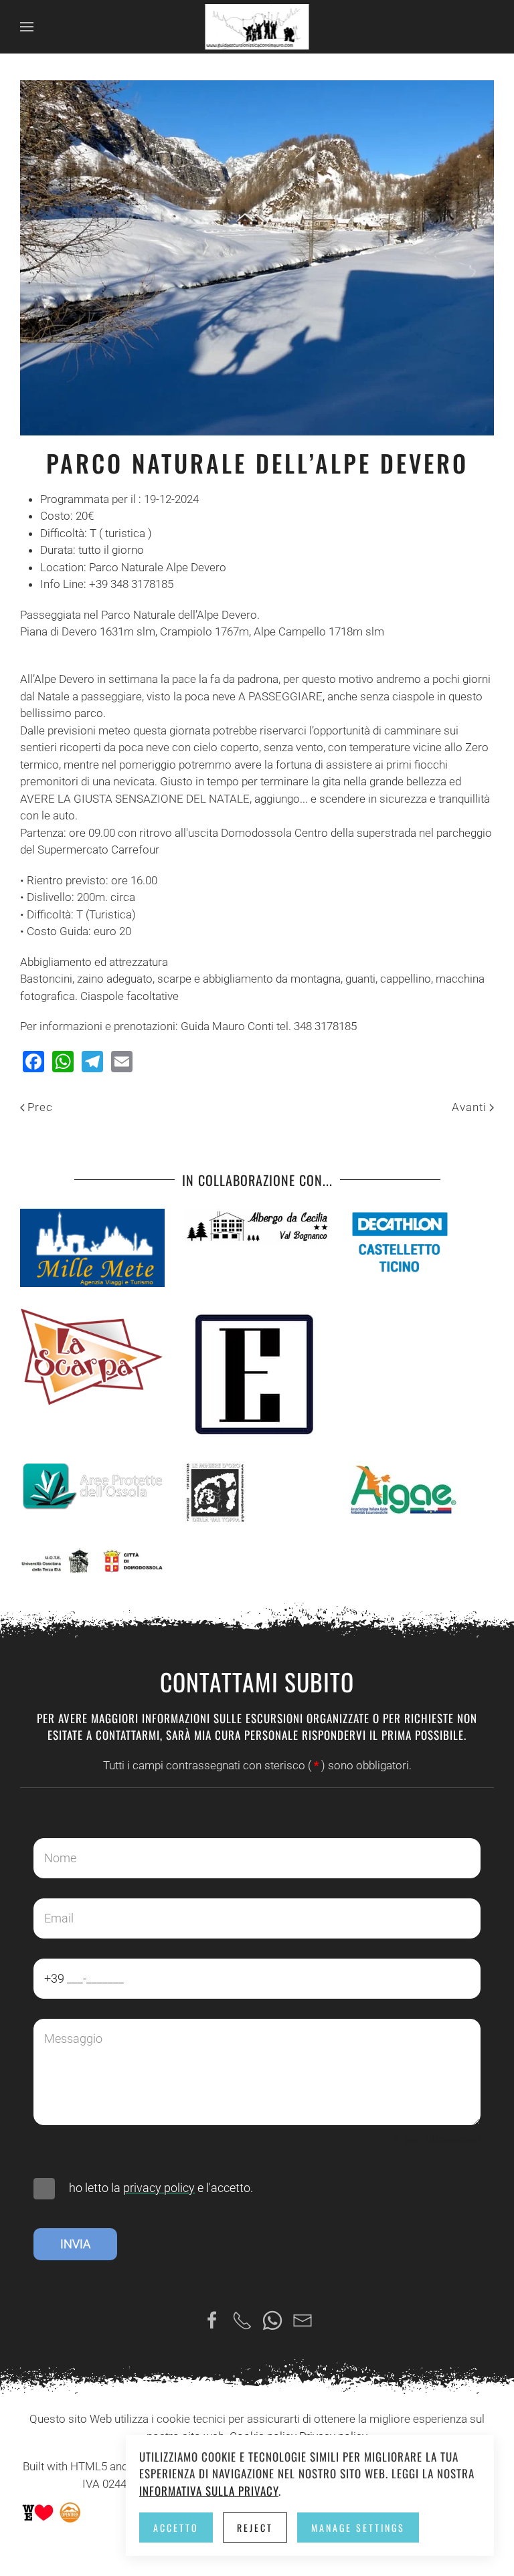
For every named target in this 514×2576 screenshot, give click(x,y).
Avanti (469, 1107)
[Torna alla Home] (257, 27)
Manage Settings (358, 2528)
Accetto (176, 2528)
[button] (27, 27)
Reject (255, 2528)
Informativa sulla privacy (209, 2491)
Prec (40, 1107)
